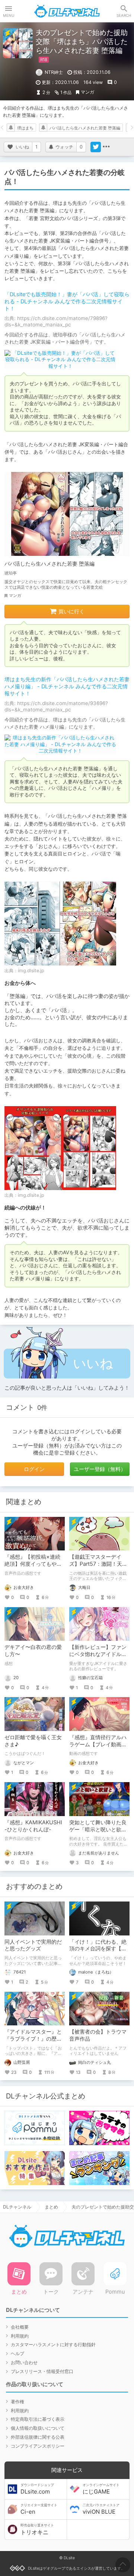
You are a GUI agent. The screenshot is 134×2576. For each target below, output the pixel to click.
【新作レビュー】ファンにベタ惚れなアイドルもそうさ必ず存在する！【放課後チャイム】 (98, 1658)
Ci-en (39, 2509)
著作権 (17, 2402)
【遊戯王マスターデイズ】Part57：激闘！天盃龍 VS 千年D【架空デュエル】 (98, 1567)
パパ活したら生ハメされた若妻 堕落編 (85, 128)
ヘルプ (17, 2353)
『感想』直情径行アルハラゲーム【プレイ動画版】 (98, 1744)
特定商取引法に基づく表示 (38, 2419)
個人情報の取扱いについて (38, 2428)
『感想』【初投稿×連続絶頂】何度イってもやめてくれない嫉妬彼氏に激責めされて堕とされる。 (33, 1567)
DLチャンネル (67, 11)
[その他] (106, 147)
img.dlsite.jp (31, 971)
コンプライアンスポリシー (38, 2446)
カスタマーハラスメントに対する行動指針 (53, 2345)
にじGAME (101, 2489)
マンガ (87, 92)
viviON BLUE (101, 2509)
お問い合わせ (24, 2362)
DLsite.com (37, 2489)
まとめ (51, 2207)
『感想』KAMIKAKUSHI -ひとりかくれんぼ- (33, 1826)
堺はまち (25, 128)
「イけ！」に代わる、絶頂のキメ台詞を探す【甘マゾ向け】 (98, 1949)
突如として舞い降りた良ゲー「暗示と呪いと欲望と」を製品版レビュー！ (98, 1829)
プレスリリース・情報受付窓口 (42, 2371)
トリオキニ (37, 2529)
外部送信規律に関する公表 (38, 2437)
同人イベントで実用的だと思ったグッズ (33, 1945)
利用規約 (20, 2336)
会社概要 (20, 2327)
